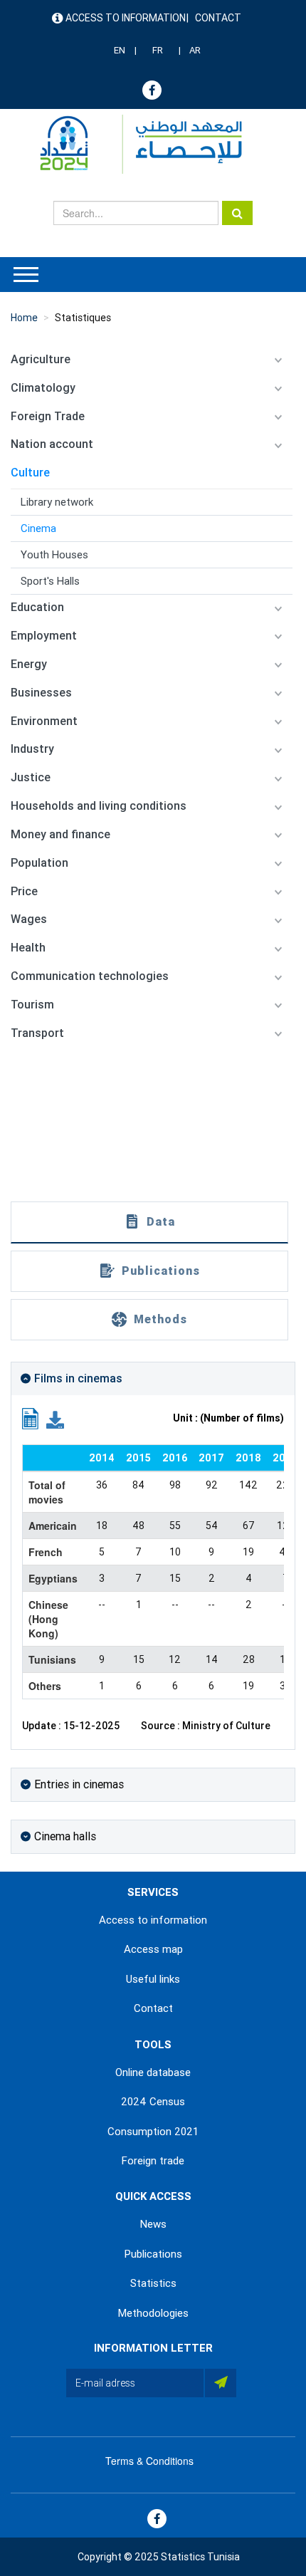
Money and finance (60, 834)
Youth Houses (54, 555)
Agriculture (41, 359)
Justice (31, 777)
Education (37, 607)
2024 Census (153, 2102)
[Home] (134, 144)
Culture (30, 473)
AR (195, 50)
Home (24, 318)
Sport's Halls (50, 581)
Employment (44, 636)
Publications (161, 1271)
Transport (37, 1033)
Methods (160, 1319)
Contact (218, 18)
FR (158, 50)
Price (24, 891)
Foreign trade (153, 2161)
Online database (153, 2072)
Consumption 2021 (153, 2132)
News (153, 2224)
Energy (29, 664)
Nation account (52, 444)
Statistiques (83, 318)
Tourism (32, 1005)
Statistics (153, 2283)
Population (39, 863)
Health (28, 948)
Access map (153, 1949)
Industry (32, 749)
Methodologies (153, 2313)
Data (161, 1222)
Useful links (153, 1979)
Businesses (41, 693)
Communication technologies (90, 976)
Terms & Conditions (149, 2461)
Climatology (43, 388)
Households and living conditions (99, 806)
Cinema (38, 528)
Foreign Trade (48, 416)
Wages (29, 919)
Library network (57, 502)
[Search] (237, 213)
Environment (44, 721)
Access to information (126, 18)
